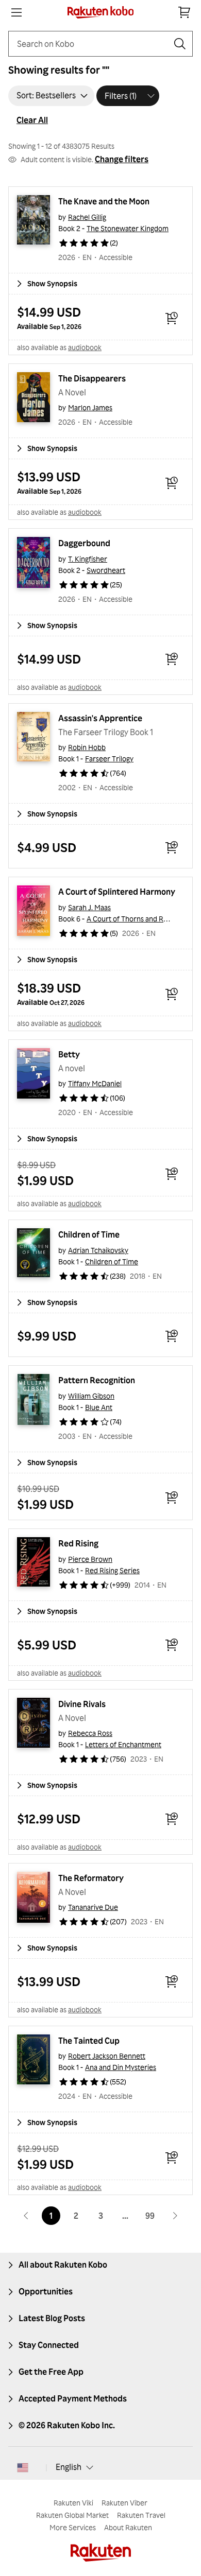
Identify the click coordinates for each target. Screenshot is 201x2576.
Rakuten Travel (141, 2515)
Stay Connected (49, 2345)
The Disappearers (92, 378)
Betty (69, 1054)
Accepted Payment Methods (73, 2398)
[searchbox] (92, 44)
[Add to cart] (172, 659)
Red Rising (78, 1543)
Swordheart (106, 570)
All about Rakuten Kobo (63, 2265)
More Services (73, 2527)
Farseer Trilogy (109, 759)
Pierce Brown (90, 1559)
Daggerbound (84, 543)
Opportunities (46, 2291)
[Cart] (185, 12)
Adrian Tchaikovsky (98, 1250)
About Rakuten (128, 2527)
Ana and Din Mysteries (121, 2067)
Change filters (122, 159)
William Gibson (91, 1396)
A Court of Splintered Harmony (117, 892)
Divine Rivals (82, 1704)
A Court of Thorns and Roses (132, 919)
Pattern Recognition (97, 1380)
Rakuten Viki (73, 2503)
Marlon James (90, 407)
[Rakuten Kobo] (101, 12)
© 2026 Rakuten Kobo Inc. (67, 2425)
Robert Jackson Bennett (107, 2056)
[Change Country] (23, 2467)
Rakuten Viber (124, 2503)
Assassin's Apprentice (100, 718)
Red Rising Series (112, 1570)
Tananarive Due (93, 1907)
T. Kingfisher (88, 559)
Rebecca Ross (90, 1733)
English (69, 2467)
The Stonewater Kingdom (128, 228)
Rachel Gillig (87, 217)
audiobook (85, 347)
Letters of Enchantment (123, 1744)
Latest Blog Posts (52, 2318)
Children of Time (89, 1234)
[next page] (175, 2216)
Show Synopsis (52, 283)
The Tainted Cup (89, 2041)
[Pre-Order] (172, 318)
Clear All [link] (32, 120)
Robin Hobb (87, 747)
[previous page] (26, 2216)
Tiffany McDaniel (95, 1083)
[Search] (180, 44)
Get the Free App (51, 2372)
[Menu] (16, 12)
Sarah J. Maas (89, 907)
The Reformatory (91, 1878)
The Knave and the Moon (104, 201)
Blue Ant (99, 1407)
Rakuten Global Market (72, 2515)
